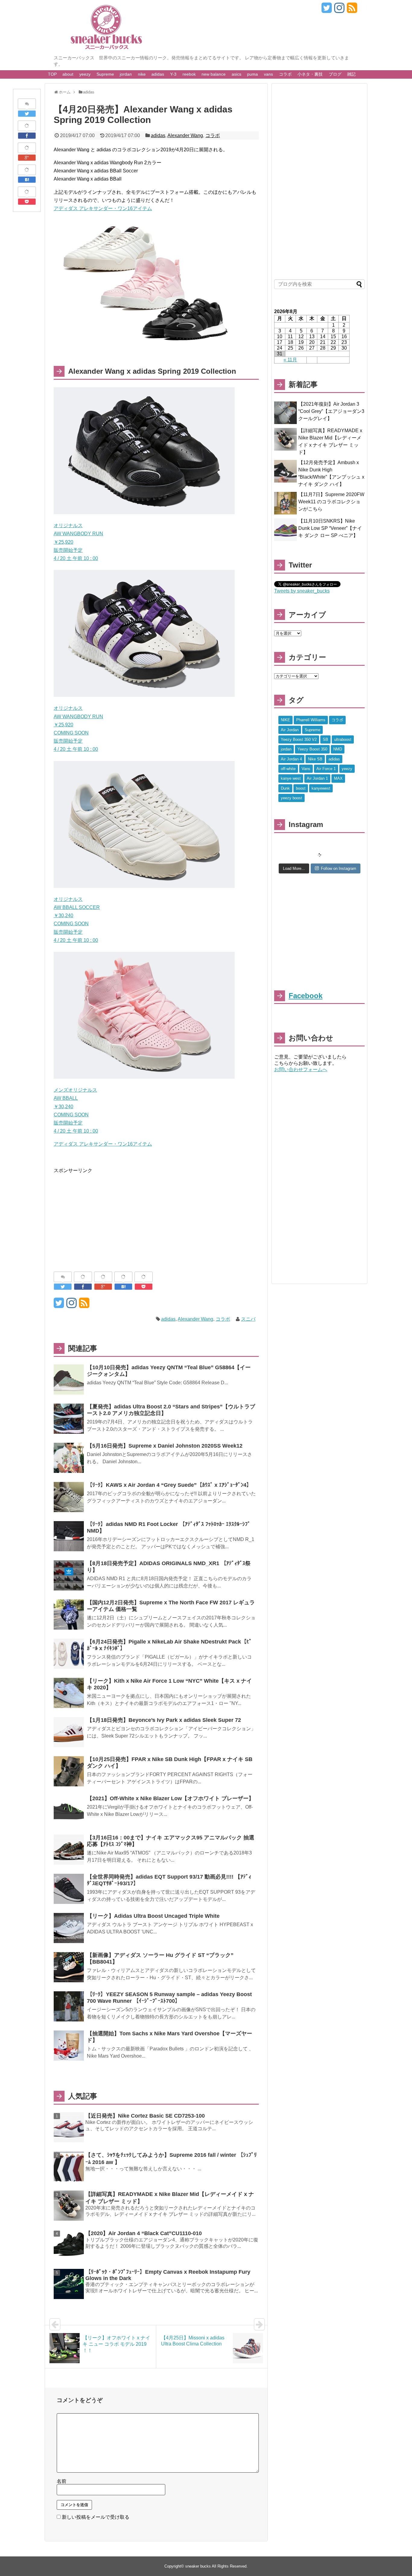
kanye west (291, 778)
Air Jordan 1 (317, 778)
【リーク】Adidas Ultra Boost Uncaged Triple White (153, 1916)
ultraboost (343, 739)
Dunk (285, 788)
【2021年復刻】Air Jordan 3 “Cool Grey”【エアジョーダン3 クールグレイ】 (331, 411)
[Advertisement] (104, 1217)
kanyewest (321, 788)
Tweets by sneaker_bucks (302, 591)
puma (252, 74)
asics (236, 74)
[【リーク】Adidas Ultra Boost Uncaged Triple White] (69, 1928)
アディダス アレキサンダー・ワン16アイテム (103, 208)
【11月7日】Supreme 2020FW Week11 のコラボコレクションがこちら (331, 502)
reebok (189, 74)
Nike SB (315, 759)
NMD (338, 749)
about (68, 74)
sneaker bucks (198, 2566)
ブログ (335, 74)
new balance (214, 74)
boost (301, 788)
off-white (288, 769)
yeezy (85, 74)
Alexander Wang (185, 135)
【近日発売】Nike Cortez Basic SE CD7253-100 (145, 2116)
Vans (306, 769)
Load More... (294, 868)
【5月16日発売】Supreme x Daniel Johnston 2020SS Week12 (165, 1446)
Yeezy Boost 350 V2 (299, 739)
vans (268, 74)
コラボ (285, 74)
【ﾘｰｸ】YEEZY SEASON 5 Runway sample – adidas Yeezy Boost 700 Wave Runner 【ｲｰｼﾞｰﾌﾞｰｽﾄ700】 (169, 1998)
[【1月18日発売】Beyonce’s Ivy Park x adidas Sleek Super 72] (69, 1732)
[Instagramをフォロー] (339, 10)
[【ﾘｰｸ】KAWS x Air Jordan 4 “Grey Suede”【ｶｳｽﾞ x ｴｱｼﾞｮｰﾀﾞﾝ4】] (69, 1497)
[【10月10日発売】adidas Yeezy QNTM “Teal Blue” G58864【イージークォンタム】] (69, 1379)
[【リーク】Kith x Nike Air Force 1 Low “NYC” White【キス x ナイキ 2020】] (69, 1693)
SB (325, 739)
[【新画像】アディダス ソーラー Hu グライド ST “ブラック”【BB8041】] (69, 1967)
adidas (158, 74)
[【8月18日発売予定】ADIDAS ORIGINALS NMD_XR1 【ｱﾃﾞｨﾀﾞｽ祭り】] (69, 1575)
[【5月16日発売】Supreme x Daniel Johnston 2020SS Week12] (69, 1458)
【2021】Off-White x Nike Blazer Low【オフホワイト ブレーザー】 (170, 1798)
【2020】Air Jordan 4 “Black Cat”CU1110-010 (144, 2233)
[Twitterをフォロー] (326, 10)
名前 (62, 2481)
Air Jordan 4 (291, 759)
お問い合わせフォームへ (301, 1069)
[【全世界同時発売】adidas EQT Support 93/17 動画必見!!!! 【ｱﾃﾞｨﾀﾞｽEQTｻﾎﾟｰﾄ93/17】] (69, 1889)
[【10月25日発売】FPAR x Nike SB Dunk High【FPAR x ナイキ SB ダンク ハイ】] (69, 1771)
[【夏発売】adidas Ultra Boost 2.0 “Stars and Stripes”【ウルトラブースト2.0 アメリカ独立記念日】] (69, 1419)
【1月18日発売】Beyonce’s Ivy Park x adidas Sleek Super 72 (164, 1720)
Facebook (306, 996)
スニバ (248, 1319)
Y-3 (173, 74)
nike (142, 74)
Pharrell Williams (311, 720)
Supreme (105, 74)
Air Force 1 (326, 769)
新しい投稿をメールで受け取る (96, 2517)
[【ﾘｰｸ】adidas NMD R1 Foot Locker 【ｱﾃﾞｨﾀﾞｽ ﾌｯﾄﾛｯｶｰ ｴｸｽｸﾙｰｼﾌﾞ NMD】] (69, 1536)
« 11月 (290, 360)
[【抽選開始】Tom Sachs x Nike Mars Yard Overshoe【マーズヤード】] (69, 2046)
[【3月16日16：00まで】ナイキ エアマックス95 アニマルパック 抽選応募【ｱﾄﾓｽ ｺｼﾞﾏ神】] (69, 1850)
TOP (52, 74)
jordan (126, 74)
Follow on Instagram (339, 868)
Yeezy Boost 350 (312, 749)
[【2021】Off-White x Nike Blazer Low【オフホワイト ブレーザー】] (69, 1810)
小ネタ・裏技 (310, 74)
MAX (338, 778)
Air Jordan (290, 730)
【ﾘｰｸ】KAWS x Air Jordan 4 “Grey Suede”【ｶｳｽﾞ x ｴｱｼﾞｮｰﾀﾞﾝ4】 (169, 1485)
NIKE (285, 720)
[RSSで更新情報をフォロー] (352, 10)
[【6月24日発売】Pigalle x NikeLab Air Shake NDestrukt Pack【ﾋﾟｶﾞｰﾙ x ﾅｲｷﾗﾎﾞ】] (69, 1654)
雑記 (351, 74)
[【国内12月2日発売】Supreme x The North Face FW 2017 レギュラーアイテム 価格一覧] (69, 1615)
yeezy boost (292, 798)
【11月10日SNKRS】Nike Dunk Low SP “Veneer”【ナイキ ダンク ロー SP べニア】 (330, 528)
